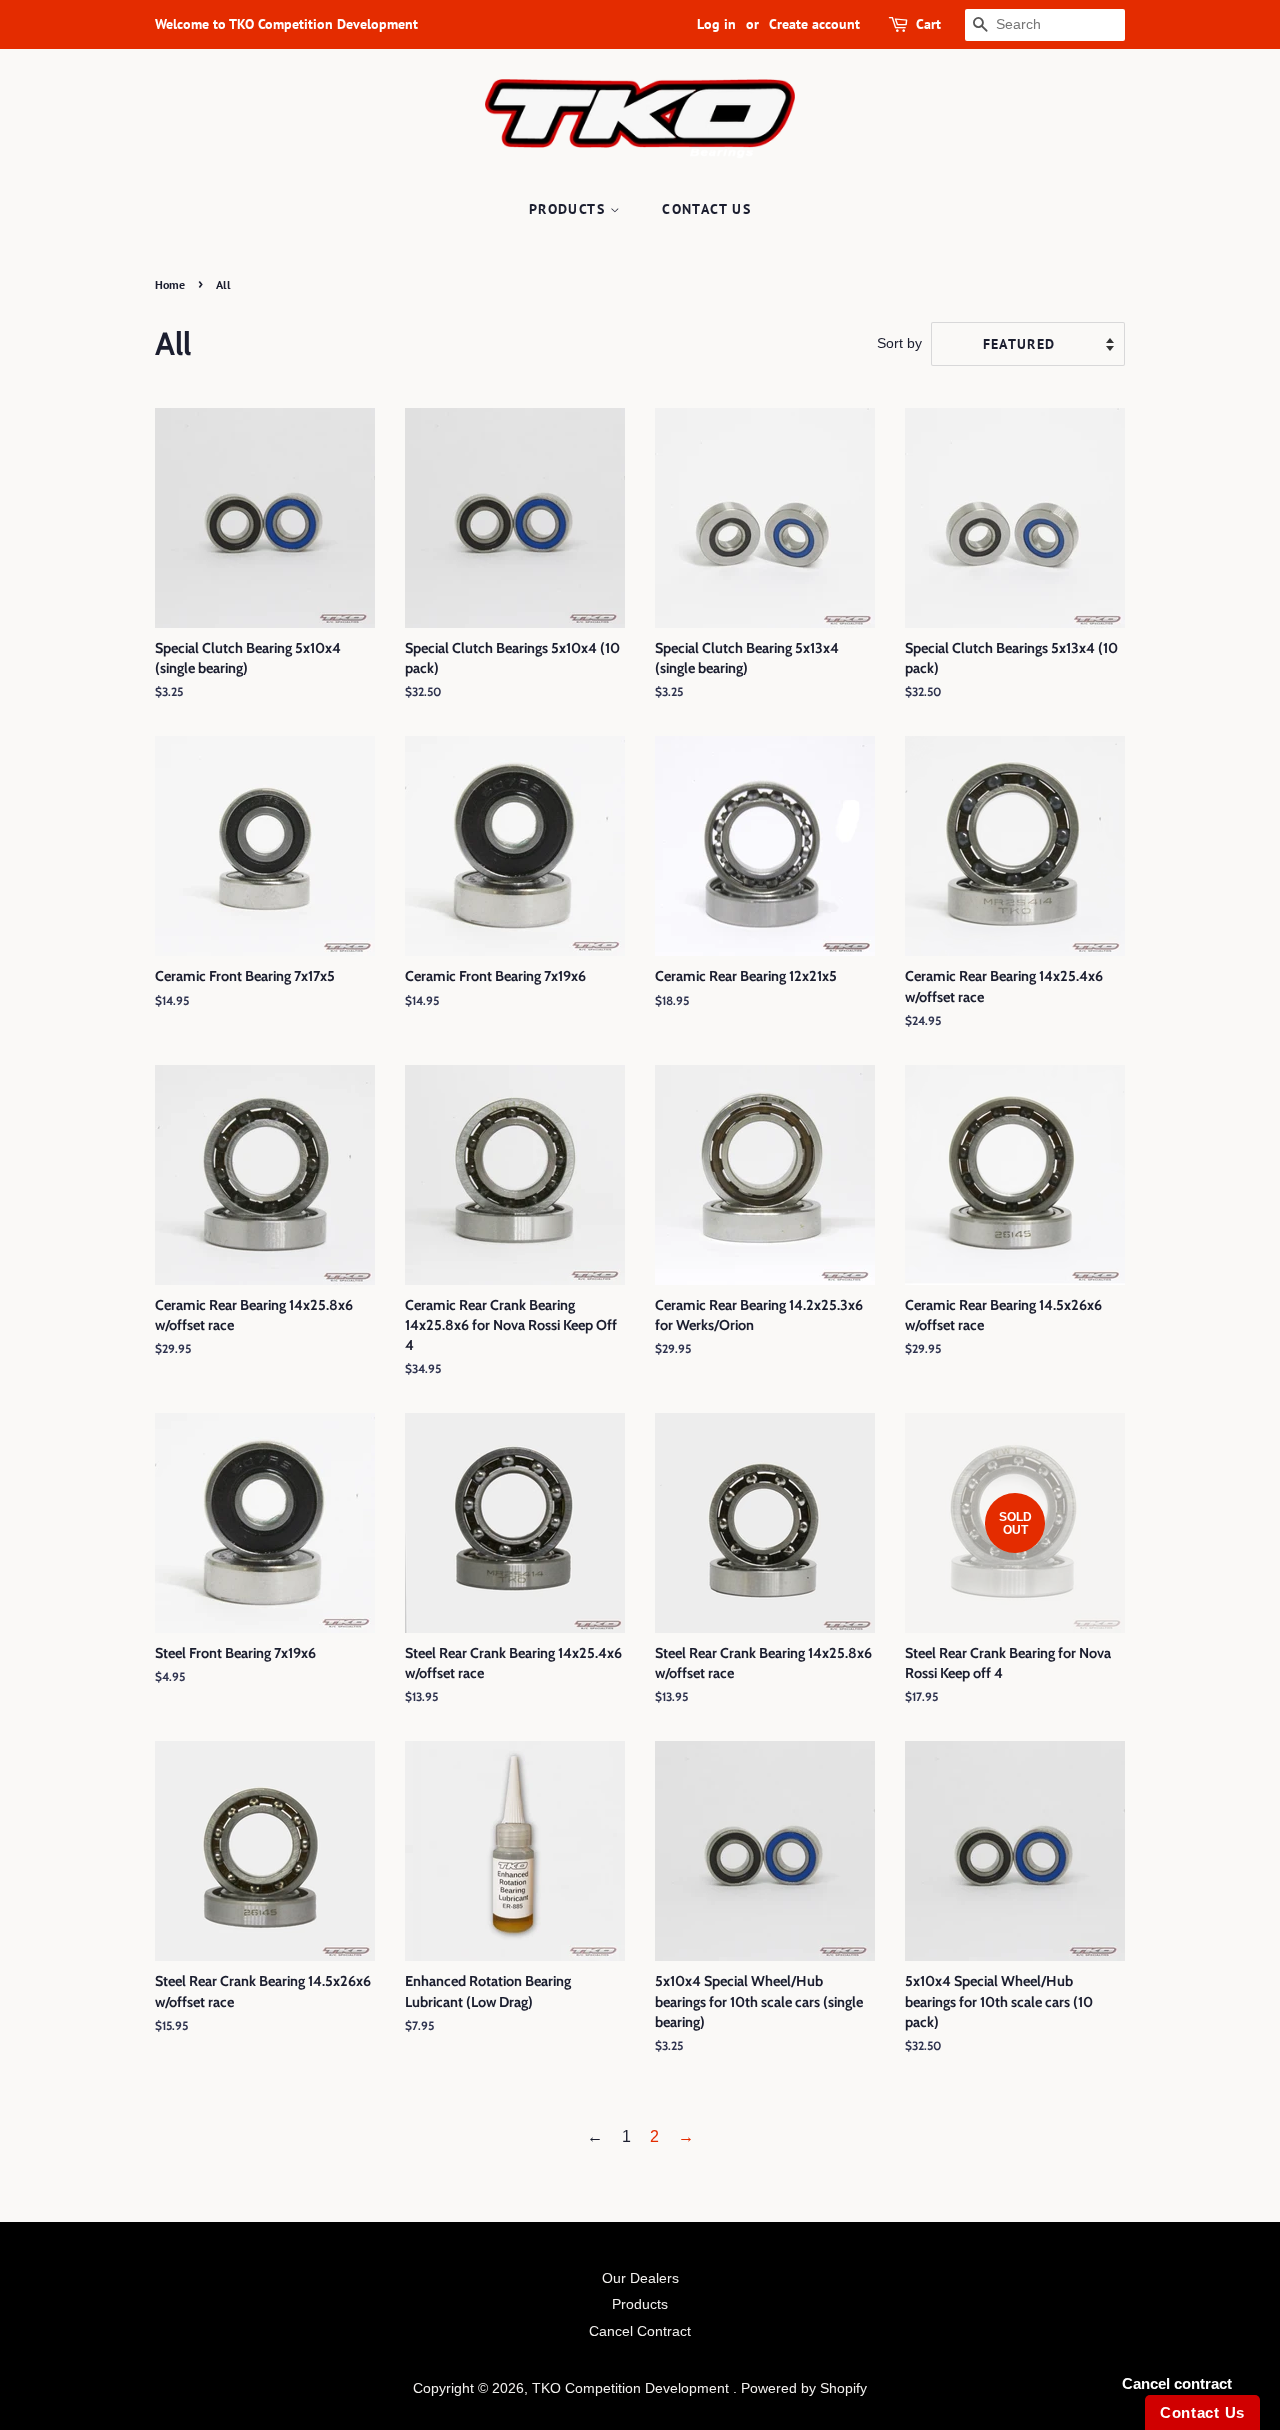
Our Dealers (640, 2278)
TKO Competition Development (632, 2388)
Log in (716, 24)
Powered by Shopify (804, 2388)
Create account (814, 24)
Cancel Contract (640, 2331)
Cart (928, 24)
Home (170, 284)
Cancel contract (1177, 2383)
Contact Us (706, 209)
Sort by (899, 343)
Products (570, 209)
